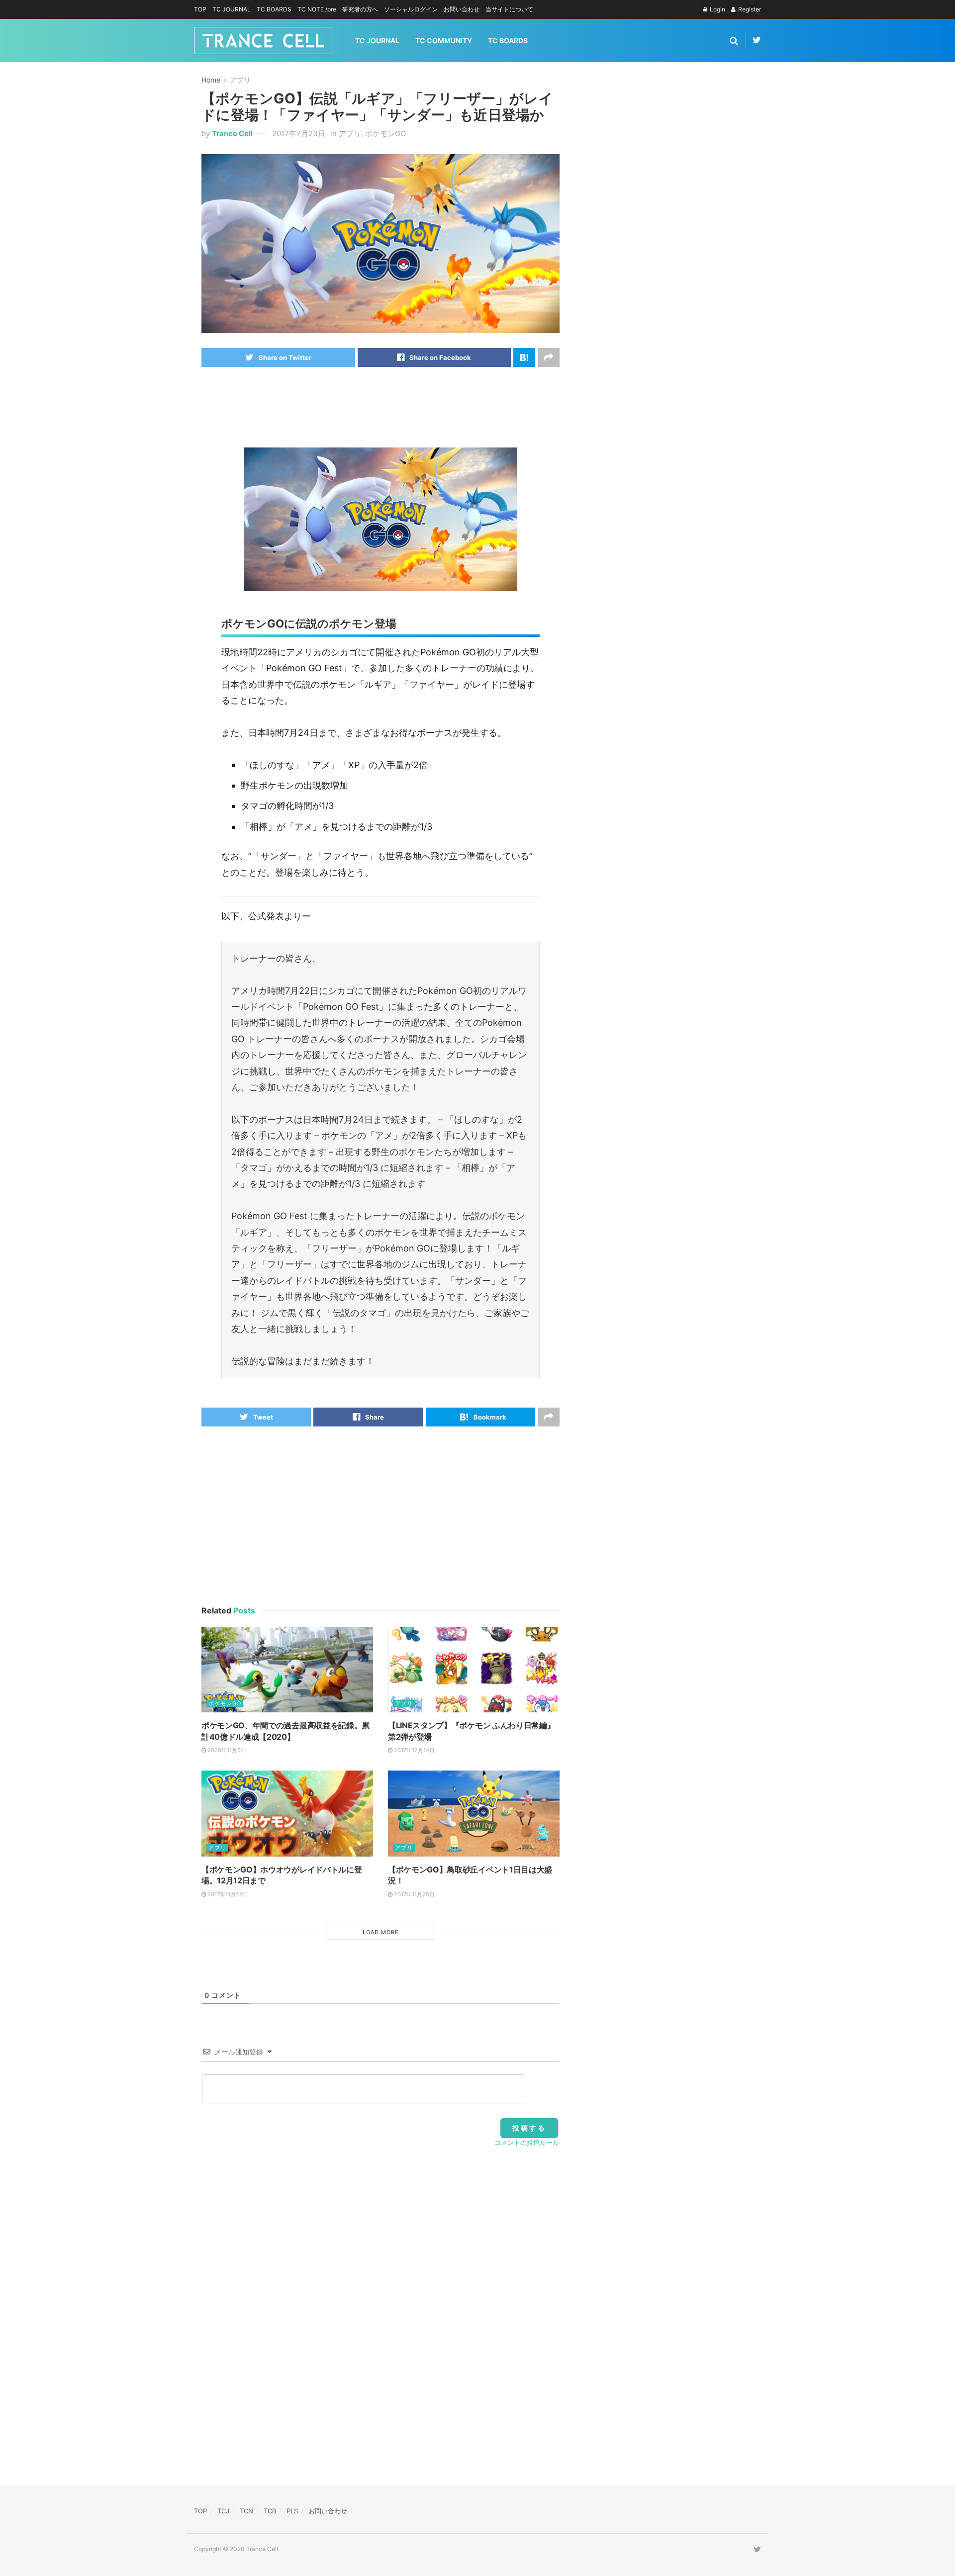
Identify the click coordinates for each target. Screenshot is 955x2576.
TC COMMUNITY (444, 41)
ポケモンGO (385, 133)
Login (717, 9)
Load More (381, 1932)
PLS (292, 2511)
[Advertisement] (382, 407)
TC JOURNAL (232, 9)
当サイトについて (509, 9)
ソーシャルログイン (411, 9)
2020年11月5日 (226, 1750)
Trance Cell (232, 133)
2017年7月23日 (299, 133)
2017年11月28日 (227, 1894)
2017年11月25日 (414, 1894)
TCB (270, 2511)
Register (749, 9)
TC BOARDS (274, 9)
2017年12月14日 (414, 1750)
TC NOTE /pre (317, 9)
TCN (246, 2511)
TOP (200, 9)
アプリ (240, 80)
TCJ (223, 2511)
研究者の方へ (360, 9)
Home (211, 80)
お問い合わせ (462, 9)
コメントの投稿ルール (527, 2142)
